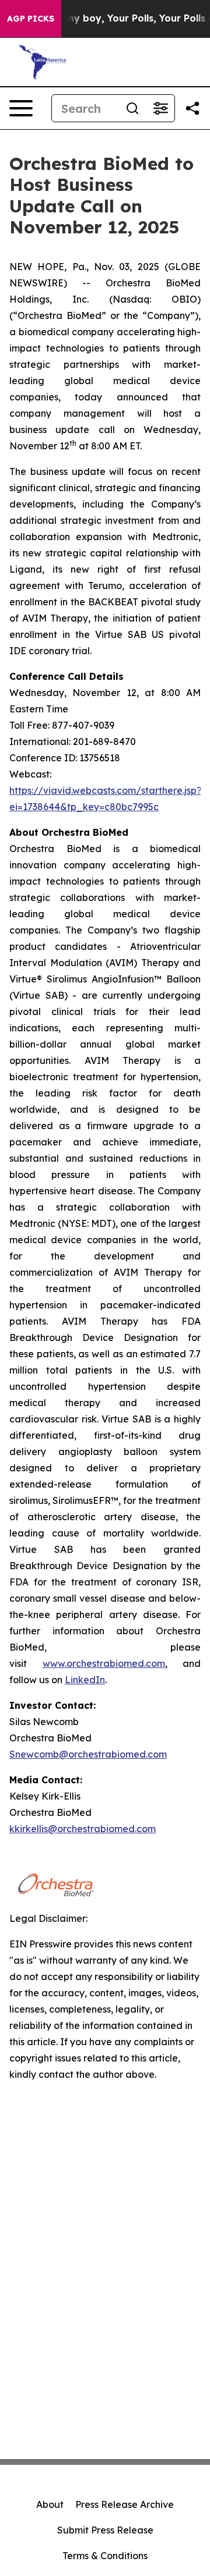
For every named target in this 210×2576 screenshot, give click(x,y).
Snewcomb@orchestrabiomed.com (88, 1754)
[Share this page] (192, 108)
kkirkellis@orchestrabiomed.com (83, 1829)
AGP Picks (31, 19)
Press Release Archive (125, 2504)
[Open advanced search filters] (160, 108)
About (50, 2504)
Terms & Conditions (105, 2556)
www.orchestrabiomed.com (104, 1663)
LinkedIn (85, 1680)
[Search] (132, 108)
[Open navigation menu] (21, 108)
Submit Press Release (105, 2530)
